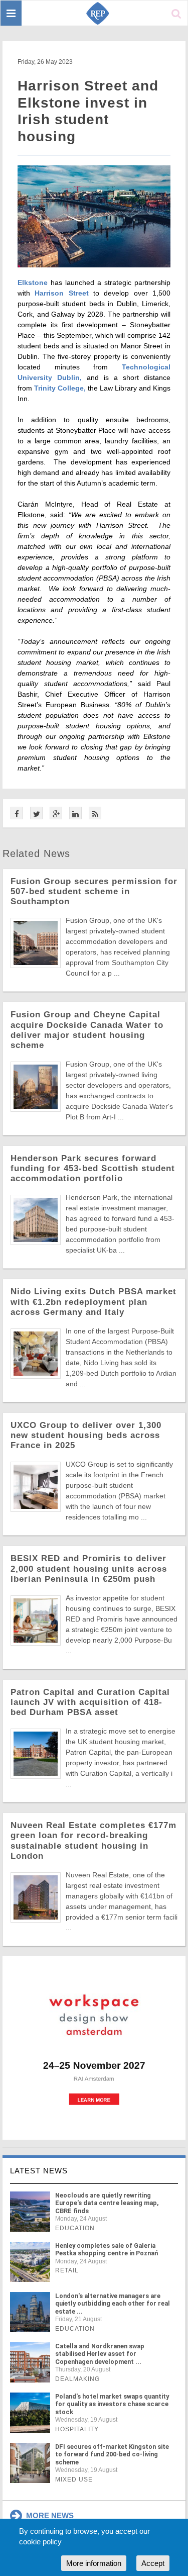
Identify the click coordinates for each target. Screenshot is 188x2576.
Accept (153, 2563)
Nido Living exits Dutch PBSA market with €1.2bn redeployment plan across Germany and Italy (93, 1302)
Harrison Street (61, 293)
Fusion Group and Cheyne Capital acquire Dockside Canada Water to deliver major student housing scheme (87, 1030)
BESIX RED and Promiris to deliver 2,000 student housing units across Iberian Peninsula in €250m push (89, 1568)
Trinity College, (60, 388)
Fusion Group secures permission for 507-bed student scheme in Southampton (94, 891)
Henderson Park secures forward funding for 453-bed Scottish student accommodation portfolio (93, 1168)
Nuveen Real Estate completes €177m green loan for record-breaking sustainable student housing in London (93, 1840)
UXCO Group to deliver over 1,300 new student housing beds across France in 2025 (86, 1435)
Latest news (39, 2171)
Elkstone (33, 282)
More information (94, 2563)
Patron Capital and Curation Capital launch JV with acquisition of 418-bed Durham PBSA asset (90, 1702)
